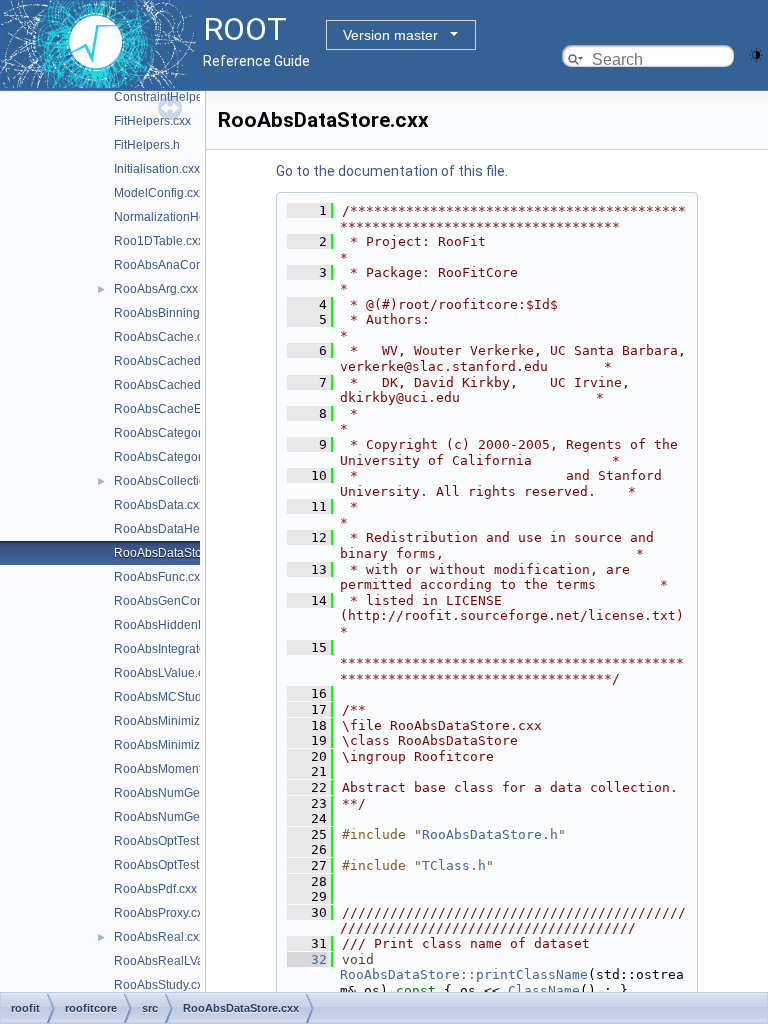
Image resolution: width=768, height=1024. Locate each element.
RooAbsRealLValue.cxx (178, 961)
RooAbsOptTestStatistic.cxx (188, 841)
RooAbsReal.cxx (159, 937)
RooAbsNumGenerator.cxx (186, 793)
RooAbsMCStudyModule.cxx (192, 697)
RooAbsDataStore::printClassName (464, 974)
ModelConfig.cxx (159, 193)
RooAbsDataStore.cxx (174, 553)
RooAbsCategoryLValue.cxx (190, 457)
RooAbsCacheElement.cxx (187, 409)
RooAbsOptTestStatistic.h (182, 865)
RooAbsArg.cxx (156, 289)
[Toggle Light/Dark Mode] (756, 53)
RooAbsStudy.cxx (161, 985)
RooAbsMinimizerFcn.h (177, 745)
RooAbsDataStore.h (490, 834)
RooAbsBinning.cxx (167, 313)
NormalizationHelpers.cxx (184, 217)
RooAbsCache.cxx (164, 337)
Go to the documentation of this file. (392, 171)
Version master (390, 35)
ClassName (544, 990)
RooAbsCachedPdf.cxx (177, 361)
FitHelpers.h (147, 145)
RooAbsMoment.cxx (168, 769)
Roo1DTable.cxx (159, 241)
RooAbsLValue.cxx (165, 673)
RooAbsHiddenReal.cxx (179, 625)
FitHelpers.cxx (152, 121)
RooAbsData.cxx (159, 505)
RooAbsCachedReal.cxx (181, 385)
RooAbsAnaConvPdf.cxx (181, 265)
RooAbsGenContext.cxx (179, 601)
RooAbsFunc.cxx (160, 577)
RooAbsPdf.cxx (155, 889)
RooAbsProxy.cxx (161, 913)
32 (307, 959)
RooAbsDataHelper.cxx (177, 529)
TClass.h (454, 865)
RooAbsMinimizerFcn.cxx (183, 721)
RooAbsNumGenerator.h (181, 817)
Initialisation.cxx (157, 169)
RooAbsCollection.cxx (174, 481)
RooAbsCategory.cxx (171, 433)
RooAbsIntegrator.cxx (172, 649)
